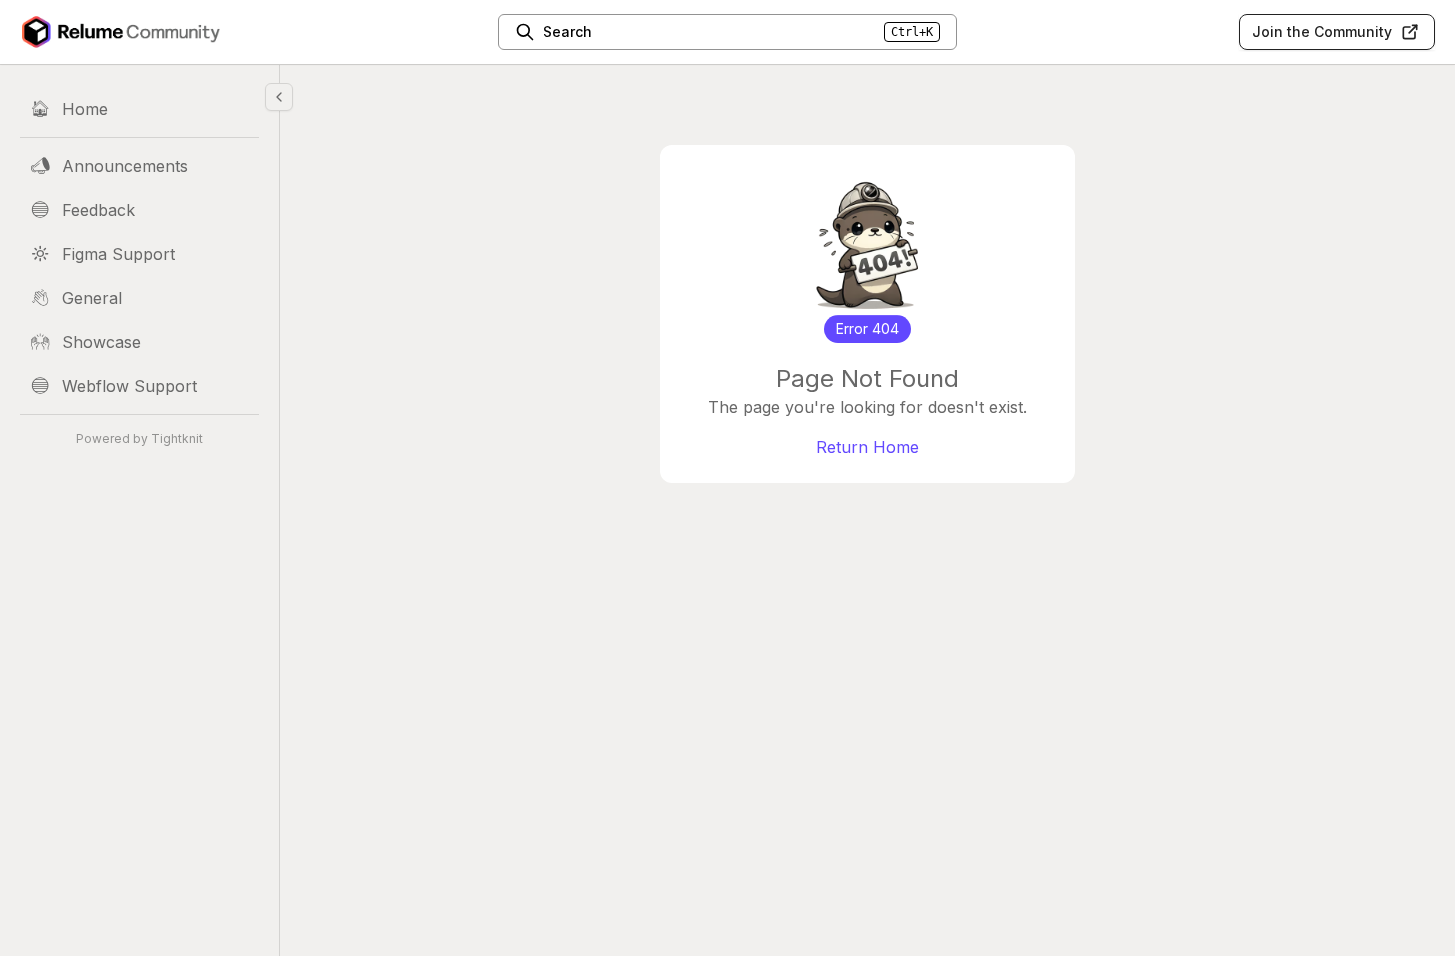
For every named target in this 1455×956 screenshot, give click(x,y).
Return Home (867, 447)
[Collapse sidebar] (279, 97)
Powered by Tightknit (139, 438)
